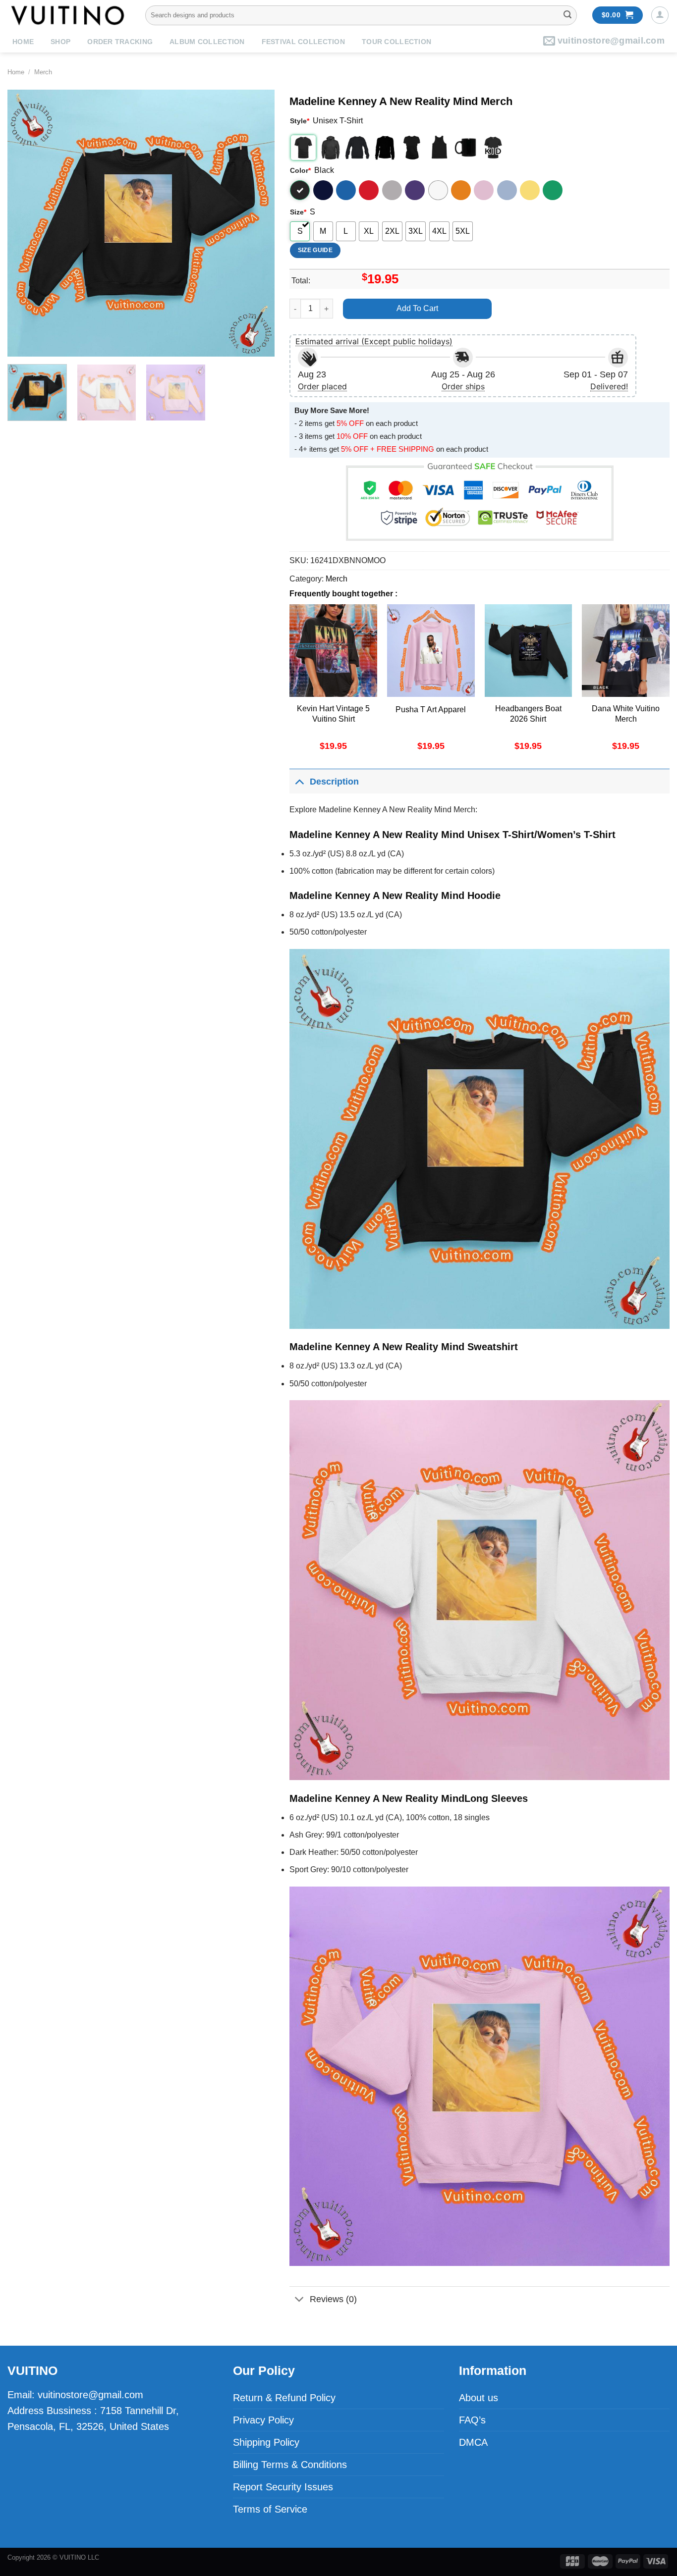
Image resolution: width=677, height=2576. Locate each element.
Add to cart (417, 308)
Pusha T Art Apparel (431, 710)
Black (300, 190)
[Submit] (567, 15)
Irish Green (553, 190)
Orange (461, 190)
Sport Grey (392, 190)
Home (23, 42)
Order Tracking (120, 42)
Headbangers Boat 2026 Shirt (528, 714)
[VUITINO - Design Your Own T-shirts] (69, 15)
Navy (323, 190)
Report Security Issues (283, 2487)
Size (298, 212)
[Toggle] (299, 781)
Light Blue (507, 190)
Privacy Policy (263, 2420)
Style (300, 121)
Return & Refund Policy (284, 2398)
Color (300, 170)
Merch (43, 72)
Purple (415, 190)
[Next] (257, 223)
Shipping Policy (266, 2442)
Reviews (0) (333, 2299)
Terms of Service (270, 2509)
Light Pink (484, 190)
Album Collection (207, 42)
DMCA (473, 2442)
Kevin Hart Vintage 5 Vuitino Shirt (333, 714)
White (438, 190)
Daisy (530, 190)
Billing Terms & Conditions (290, 2465)
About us (479, 2398)
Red (369, 190)
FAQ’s (472, 2420)
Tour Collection (396, 42)
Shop (60, 42)
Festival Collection (303, 42)
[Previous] (25, 223)
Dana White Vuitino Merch (626, 714)
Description (334, 782)
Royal (346, 190)
